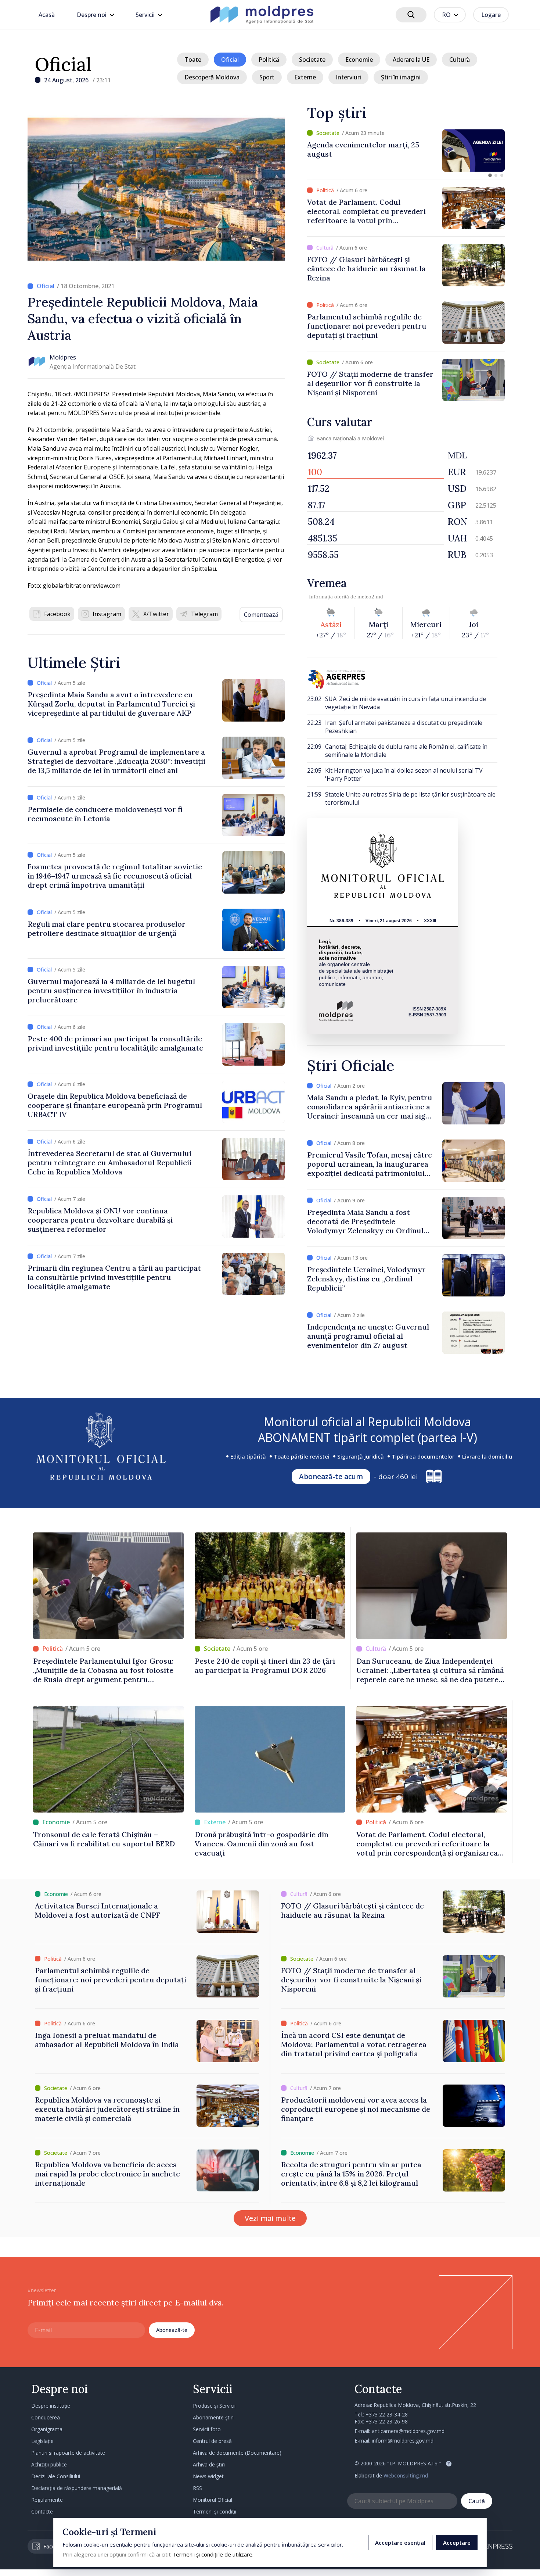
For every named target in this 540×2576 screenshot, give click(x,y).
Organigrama (47, 2429)
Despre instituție (51, 2406)
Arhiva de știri (209, 2464)
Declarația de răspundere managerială (77, 2488)
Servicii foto (207, 2429)
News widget (208, 2476)
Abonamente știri (213, 2417)
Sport (267, 77)
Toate (193, 60)
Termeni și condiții (215, 2511)
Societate (312, 60)
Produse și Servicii (214, 2406)
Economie (359, 60)
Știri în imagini (401, 77)
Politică (269, 60)
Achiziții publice (49, 2464)
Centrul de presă (212, 2441)
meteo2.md (370, 597)
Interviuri (348, 77)
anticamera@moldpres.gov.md (408, 2431)
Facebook (57, 614)
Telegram (204, 614)
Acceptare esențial (400, 2543)
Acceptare (457, 2543)
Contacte (42, 2511)
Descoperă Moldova (212, 77)
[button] (490, 175)
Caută (477, 2501)
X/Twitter (156, 614)
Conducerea (46, 2417)
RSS (197, 2488)
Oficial (63, 64)
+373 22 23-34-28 (387, 2414)
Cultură (460, 60)
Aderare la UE (411, 60)
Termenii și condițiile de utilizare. (213, 2554)
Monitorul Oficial (213, 2500)
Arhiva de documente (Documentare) (237, 2453)
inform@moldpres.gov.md (403, 2441)
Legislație (42, 2441)
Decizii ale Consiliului (56, 2476)
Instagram (107, 614)
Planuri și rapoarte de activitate (68, 2453)
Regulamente (47, 2500)
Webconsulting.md (406, 2475)
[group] (406, 151)
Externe (305, 77)
